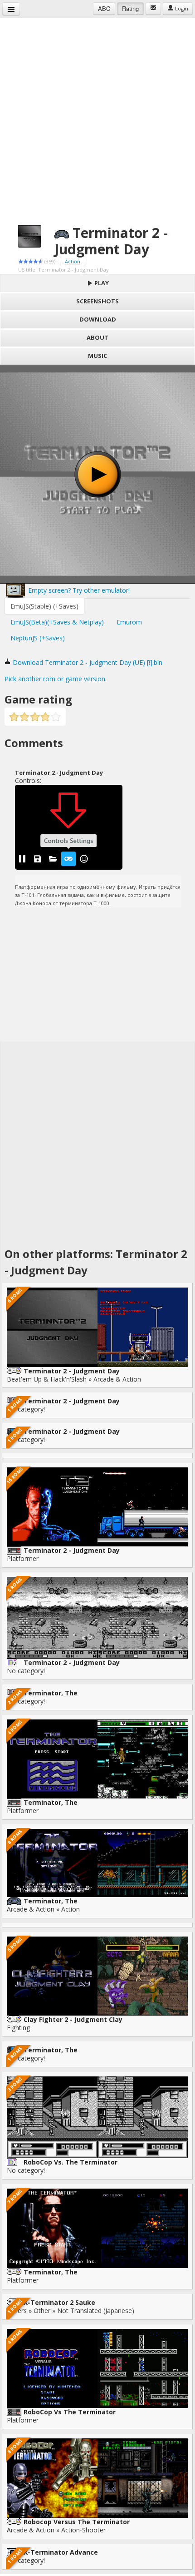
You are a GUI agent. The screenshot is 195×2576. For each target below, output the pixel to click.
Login (181, 8)
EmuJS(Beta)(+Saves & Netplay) (57, 622)
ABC (104, 8)
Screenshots (97, 301)
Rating (130, 8)
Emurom (129, 622)
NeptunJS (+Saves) (38, 638)
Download (98, 319)
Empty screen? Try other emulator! (78, 590)
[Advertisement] (97, 116)
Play (101, 283)
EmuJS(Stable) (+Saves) (44, 606)
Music (97, 356)
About (97, 337)
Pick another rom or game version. (56, 679)
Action (73, 261)
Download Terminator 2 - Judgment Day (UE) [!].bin (87, 662)
